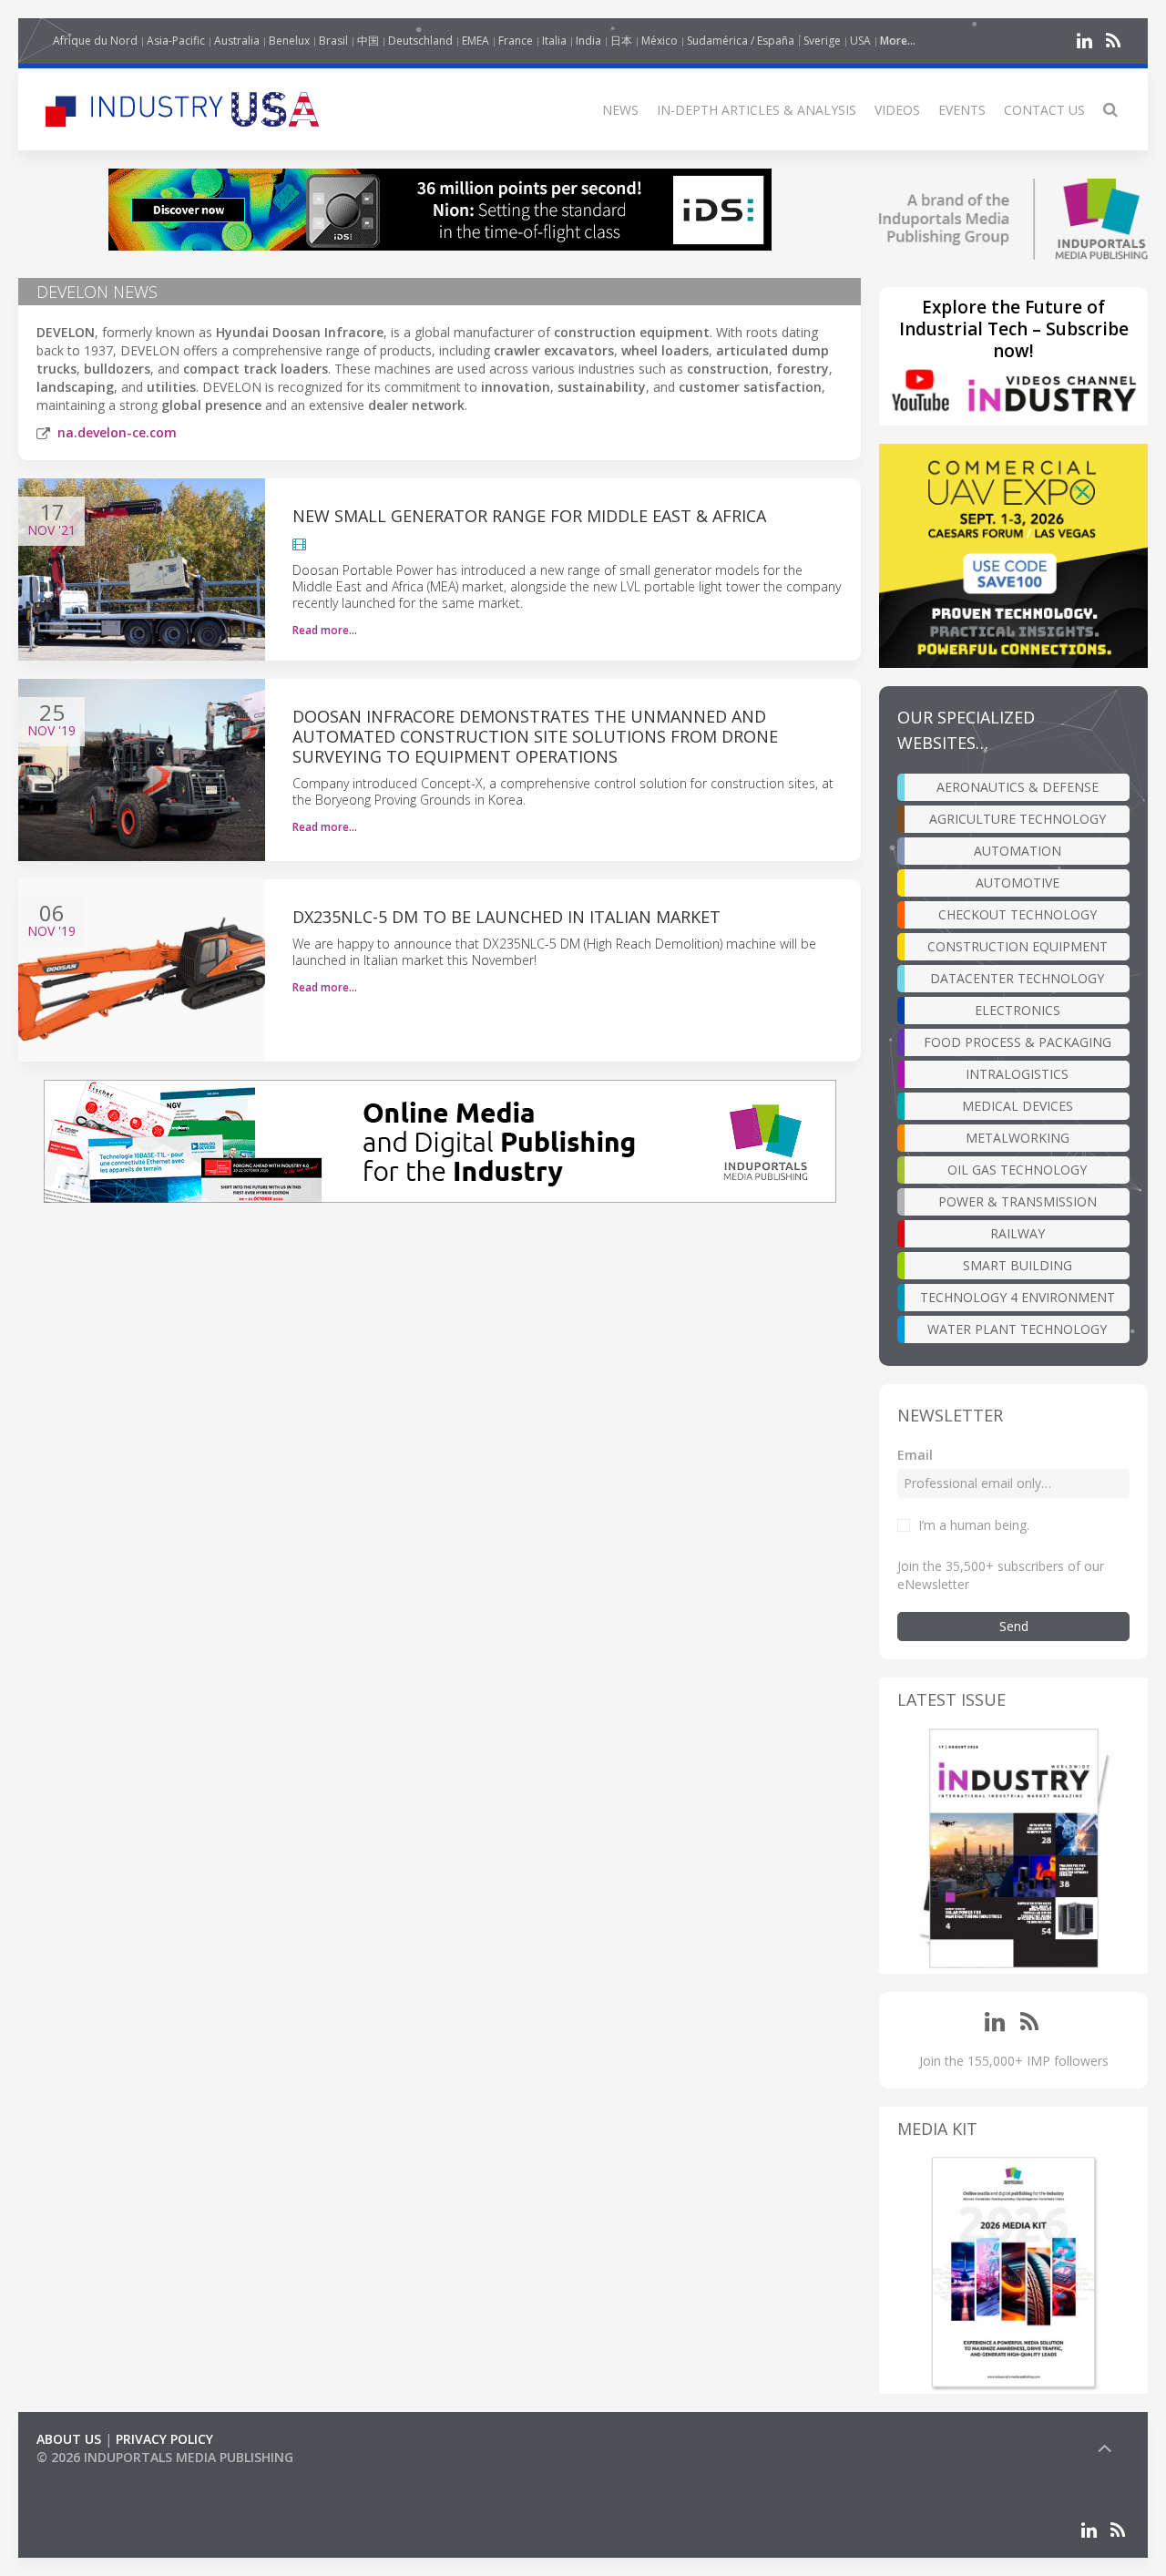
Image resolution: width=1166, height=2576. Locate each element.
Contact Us (1044, 110)
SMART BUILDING (1018, 1265)
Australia (237, 41)
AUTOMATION (1018, 851)
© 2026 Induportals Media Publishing (165, 2457)
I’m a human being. (974, 1525)
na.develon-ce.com (117, 432)
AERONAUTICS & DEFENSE (1018, 787)
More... (898, 41)
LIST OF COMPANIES (98, 2475)
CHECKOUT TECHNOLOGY (1018, 914)
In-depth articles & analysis (757, 110)
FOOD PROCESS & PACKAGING (1018, 1042)
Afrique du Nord (95, 41)
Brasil (333, 41)
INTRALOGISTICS (1017, 1074)
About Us (69, 2439)
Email (915, 1455)
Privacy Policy (164, 2439)
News (620, 110)
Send (1014, 1626)
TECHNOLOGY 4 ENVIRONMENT (1018, 1297)
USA (860, 41)
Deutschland (420, 41)
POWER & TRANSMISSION (1018, 1201)
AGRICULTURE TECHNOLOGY (1018, 819)
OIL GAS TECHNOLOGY (1017, 1170)
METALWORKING (1018, 1138)
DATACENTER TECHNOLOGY (1017, 978)
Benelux (289, 41)
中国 (368, 41)
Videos (897, 110)
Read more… (325, 630)
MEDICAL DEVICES (1018, 1106)
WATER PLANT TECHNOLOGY (1017, 1329)
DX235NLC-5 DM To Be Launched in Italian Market (506, 917)
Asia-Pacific (176, 41)
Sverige (822, 41)
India (588, 41)
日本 (621, 41)
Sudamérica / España (741, 41)
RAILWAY (1018, 1233)
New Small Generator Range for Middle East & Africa (529, 516)
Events (962, 110)
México (660, 41)
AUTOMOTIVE (1018, 883)
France (516, 41)
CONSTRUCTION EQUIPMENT (1018, 946)
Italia (554, 41)
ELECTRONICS (1018, 1010)
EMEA (476, 41)
